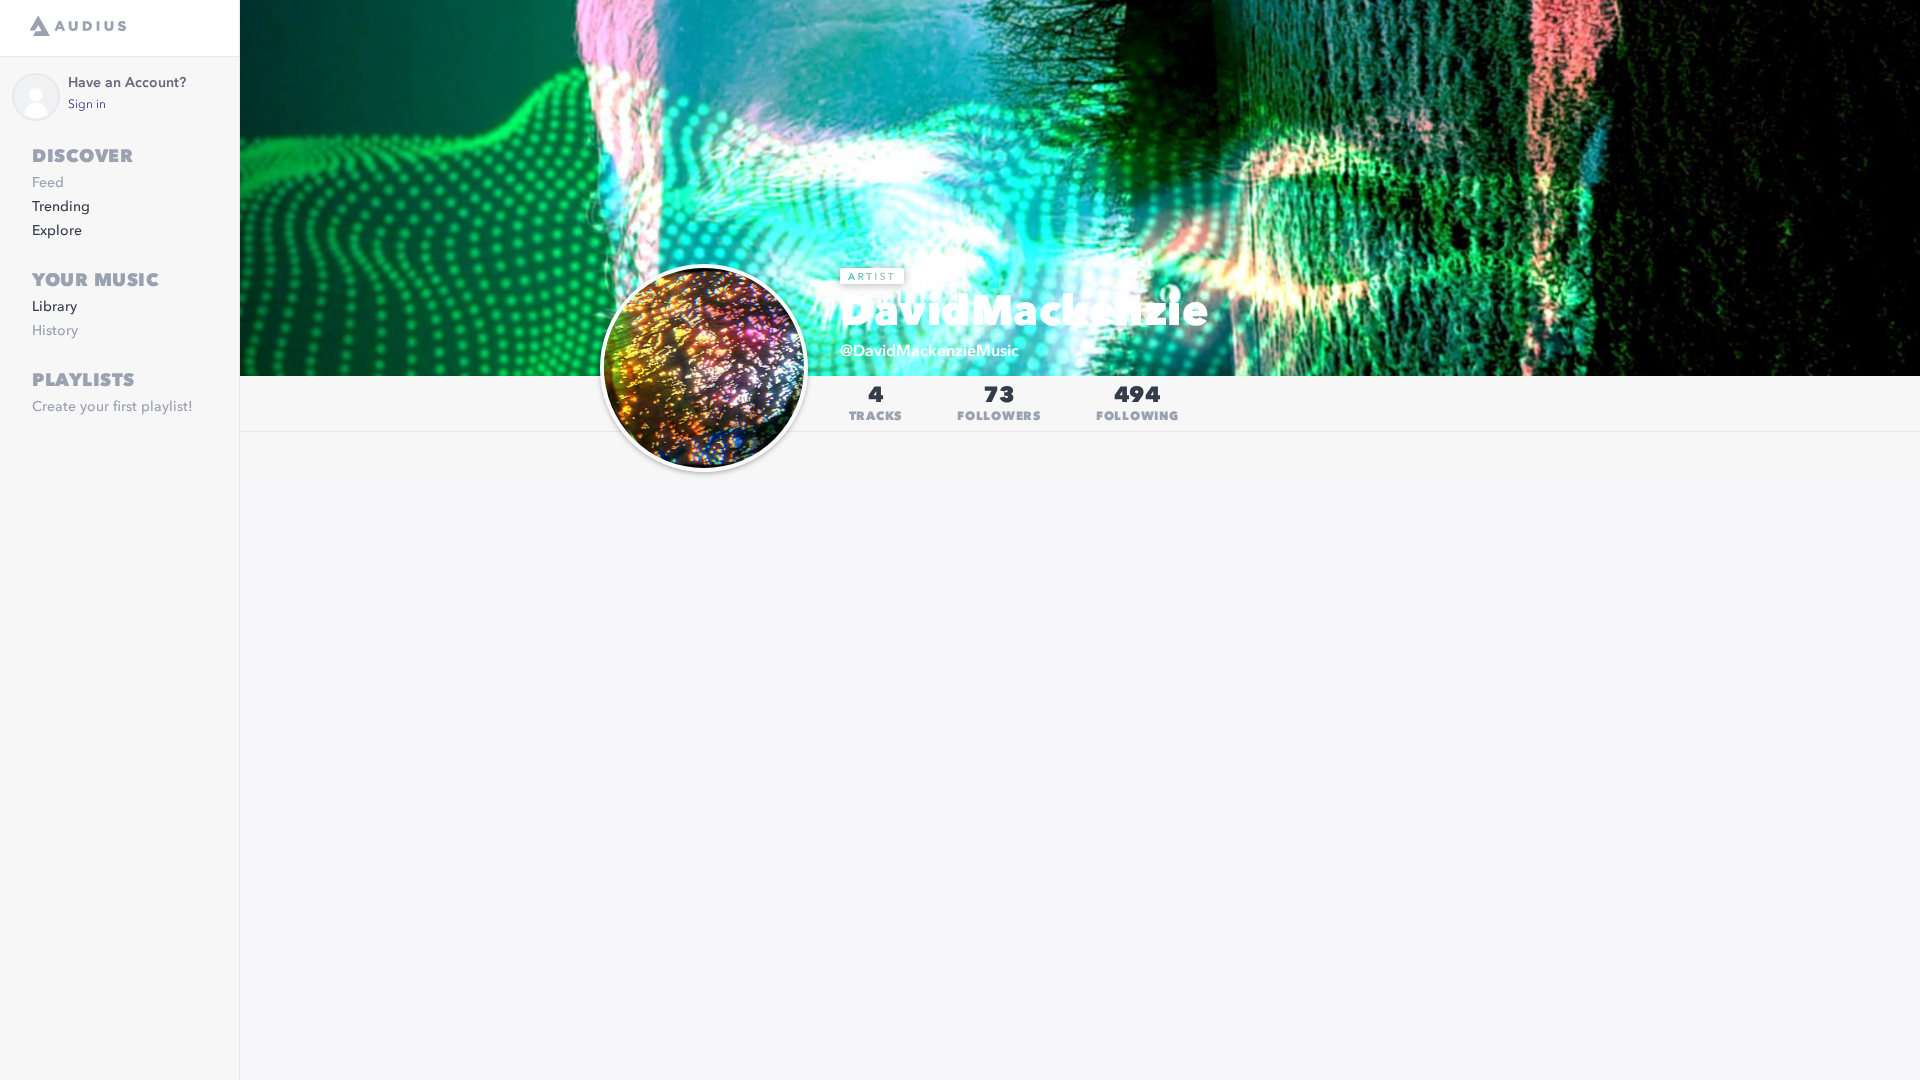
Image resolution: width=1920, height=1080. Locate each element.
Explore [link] (57, 231)
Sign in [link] (87, 105)
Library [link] (54, 307)
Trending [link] (61, 207)
